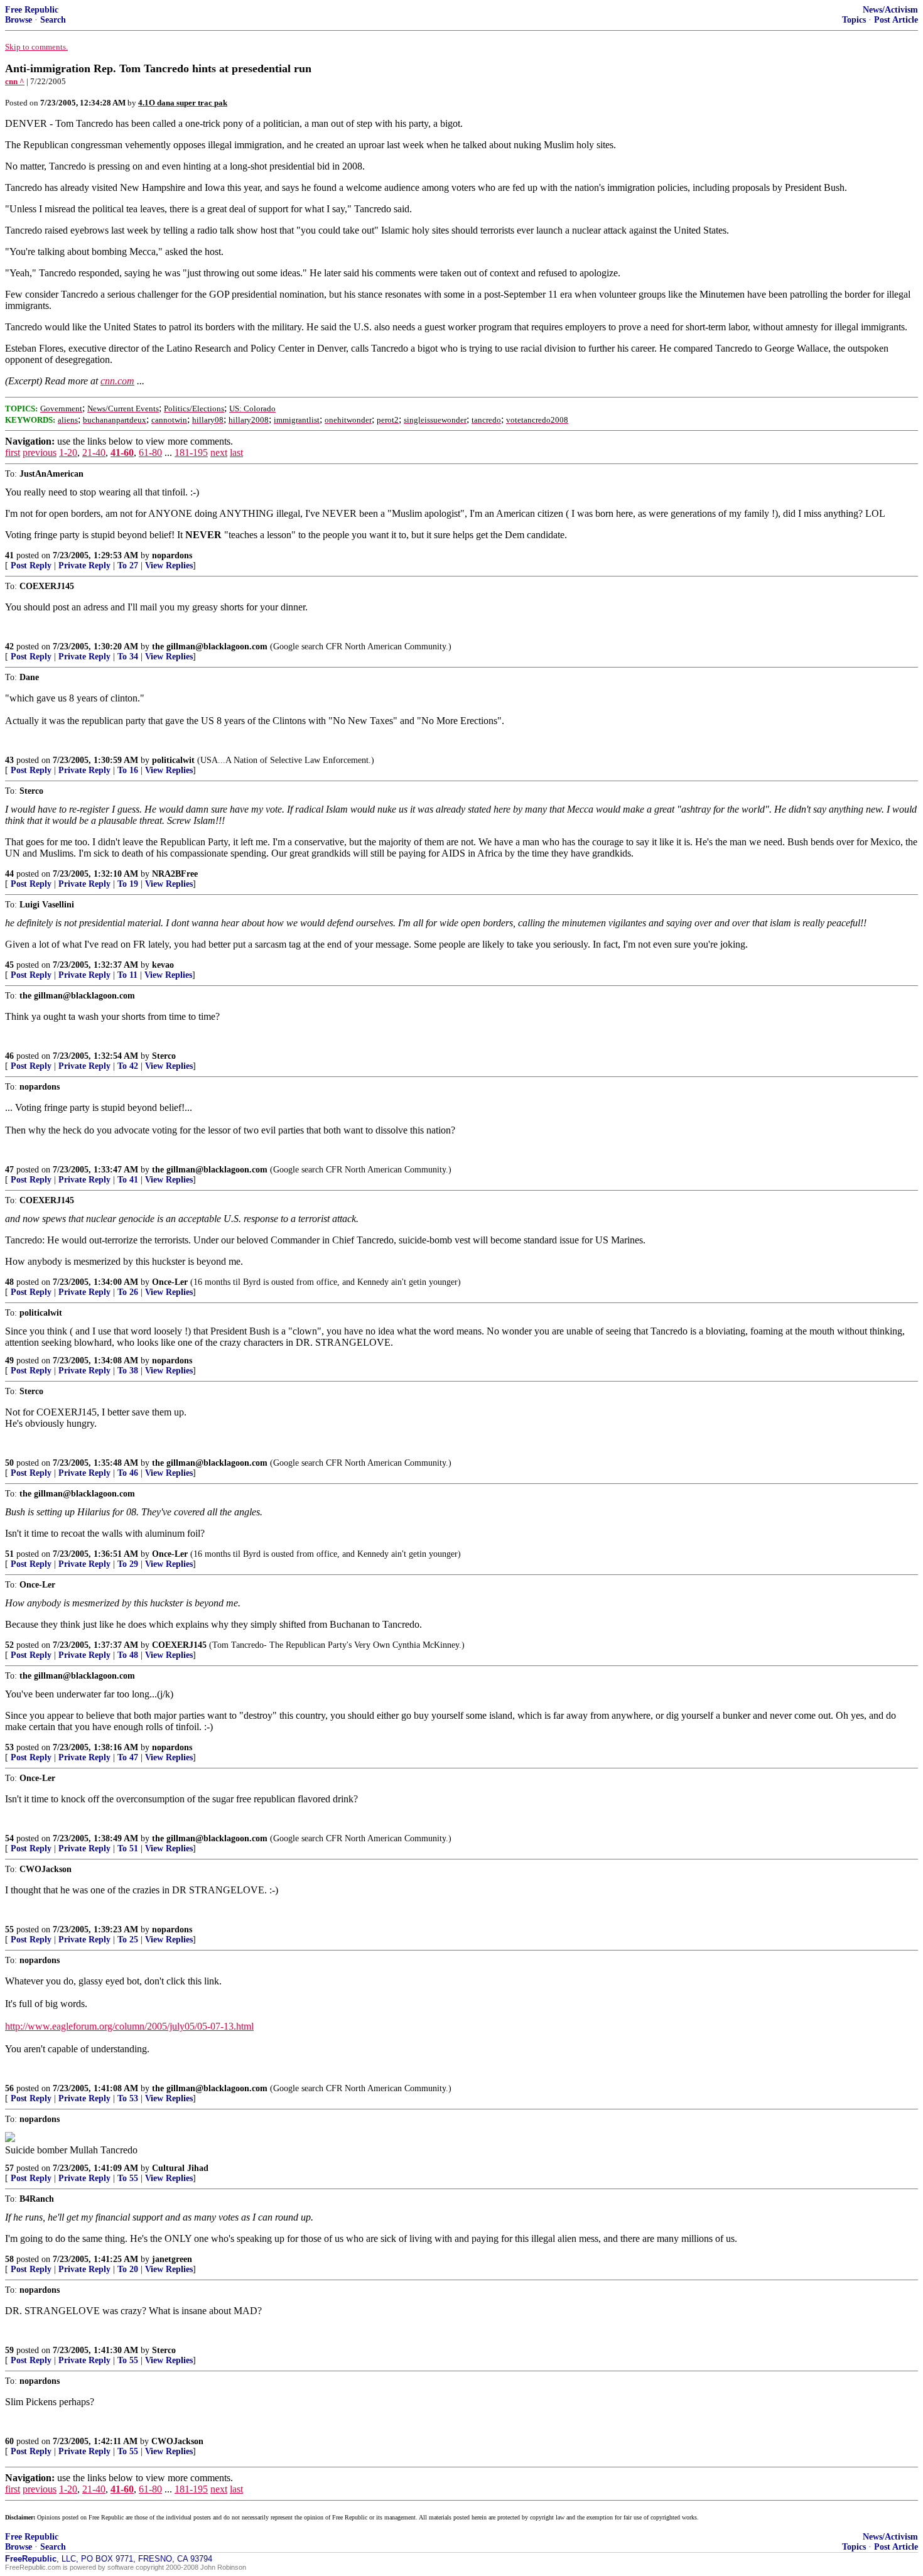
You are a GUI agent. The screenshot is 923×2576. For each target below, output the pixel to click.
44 (9, 874)
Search (53, 20)
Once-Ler (170, 1282)
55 (9, 1929)
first (13, 452)
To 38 (128, 1371)
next (219, 452)
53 (9, 1747)
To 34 (128, 657)
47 (9, 1170)
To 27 (128, 566)
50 (9, 1463)
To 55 (128, 2178)
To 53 (128, 2098)
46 (9, 1056)
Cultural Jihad (180, 2168)
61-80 (150, 452)
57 (9, 2168)
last (236, 452)
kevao (163, 965)
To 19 (128, 884)
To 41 (128, 1180)
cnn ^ (15, 81)
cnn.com (117, 381)
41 (9, 555)
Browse (19, 20)
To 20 (128, 2269)
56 (9, 2088)
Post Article (896, 20)
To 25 (128, 1940)
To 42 (128, 1066)
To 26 (128, 1292)
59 (9, 2350)
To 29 (128, 1564)
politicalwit (173, 760)
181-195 (191, 452)
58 (9, 2259)
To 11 (127, 975)
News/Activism (890, 10)
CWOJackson (177, 2441)
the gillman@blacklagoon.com (210, 647)
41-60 (122, 452)
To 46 (128, 1473)
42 (9, 647)
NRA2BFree (175, 874)
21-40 (94, 452)
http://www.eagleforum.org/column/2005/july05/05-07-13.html (129, 2026)
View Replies (169, 566)
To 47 (128, 1757)
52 (9, 1645)
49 (9, 1361)
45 (9, 965)
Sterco (164, 1056)
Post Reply (31, 566)
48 (9, 1282)
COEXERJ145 (179, 1645)
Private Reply (84, 566)
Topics (854, 20)
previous (40, 452)
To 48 (128, 1655)
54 (9, 1838)
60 (9, 2441)
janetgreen (172, 2259)
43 (9, 760)
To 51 (128, 1848)
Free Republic (32, 10)
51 (9, 1554)
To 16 (128, 770)
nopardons (172, 555)
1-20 (68, 452)
